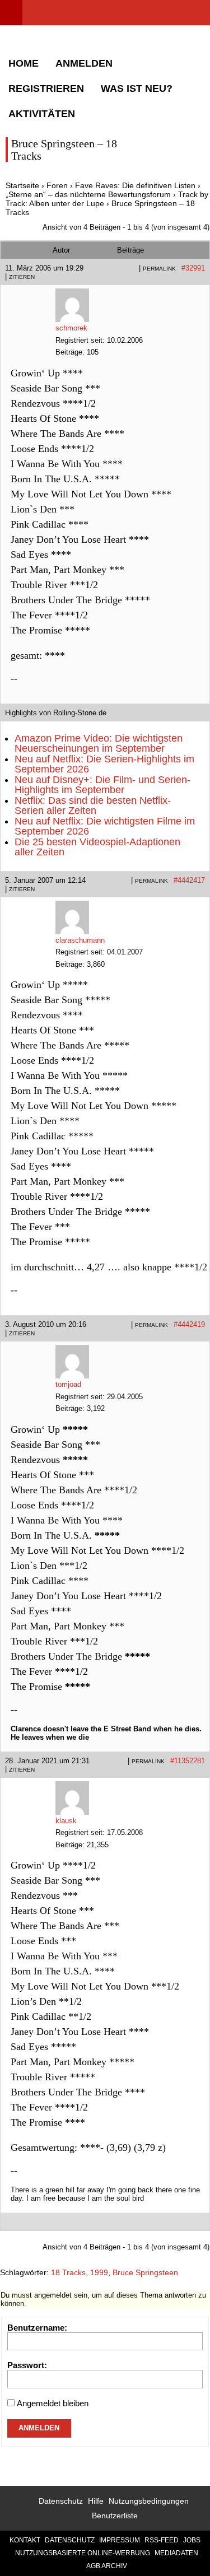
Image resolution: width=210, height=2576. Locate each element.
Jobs (192, 2540)
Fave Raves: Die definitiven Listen (135, 185)
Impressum (120, 2540)
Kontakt (25, 2540)
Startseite (22, 185)
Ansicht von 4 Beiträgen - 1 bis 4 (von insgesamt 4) (126, 227)
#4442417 (189, 880)
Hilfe (96, 2501)
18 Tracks (68, 2272)
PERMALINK (159, 269)
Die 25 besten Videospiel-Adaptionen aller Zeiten (97, 847)
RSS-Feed (162, 2540)
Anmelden (84, 63)
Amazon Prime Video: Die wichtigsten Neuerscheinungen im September (99, 743)
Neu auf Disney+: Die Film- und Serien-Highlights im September (102, 785)
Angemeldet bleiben (53, 2403)
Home (24, 63)
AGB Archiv (107, 2566)
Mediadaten (176, 2553)
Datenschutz (61, 2501)
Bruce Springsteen (145, 2272)
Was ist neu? (137, 88)
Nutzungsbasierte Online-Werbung (83, 2553)
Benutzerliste (115, 2516)
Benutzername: (37, 2328)
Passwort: (27, 2365)
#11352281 (188, 1761)
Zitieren (22, 277)
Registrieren (46, 88)
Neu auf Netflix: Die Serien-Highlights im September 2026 (104, 764)
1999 (99, 2272)
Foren (57, 185)
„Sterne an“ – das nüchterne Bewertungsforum (88, 194)
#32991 (193, 268)
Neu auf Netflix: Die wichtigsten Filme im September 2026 (105, 826)
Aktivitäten (42, 114)
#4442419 (189, 1324)
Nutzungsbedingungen (149, 2501)
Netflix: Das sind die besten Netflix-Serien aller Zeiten (93, 805)
